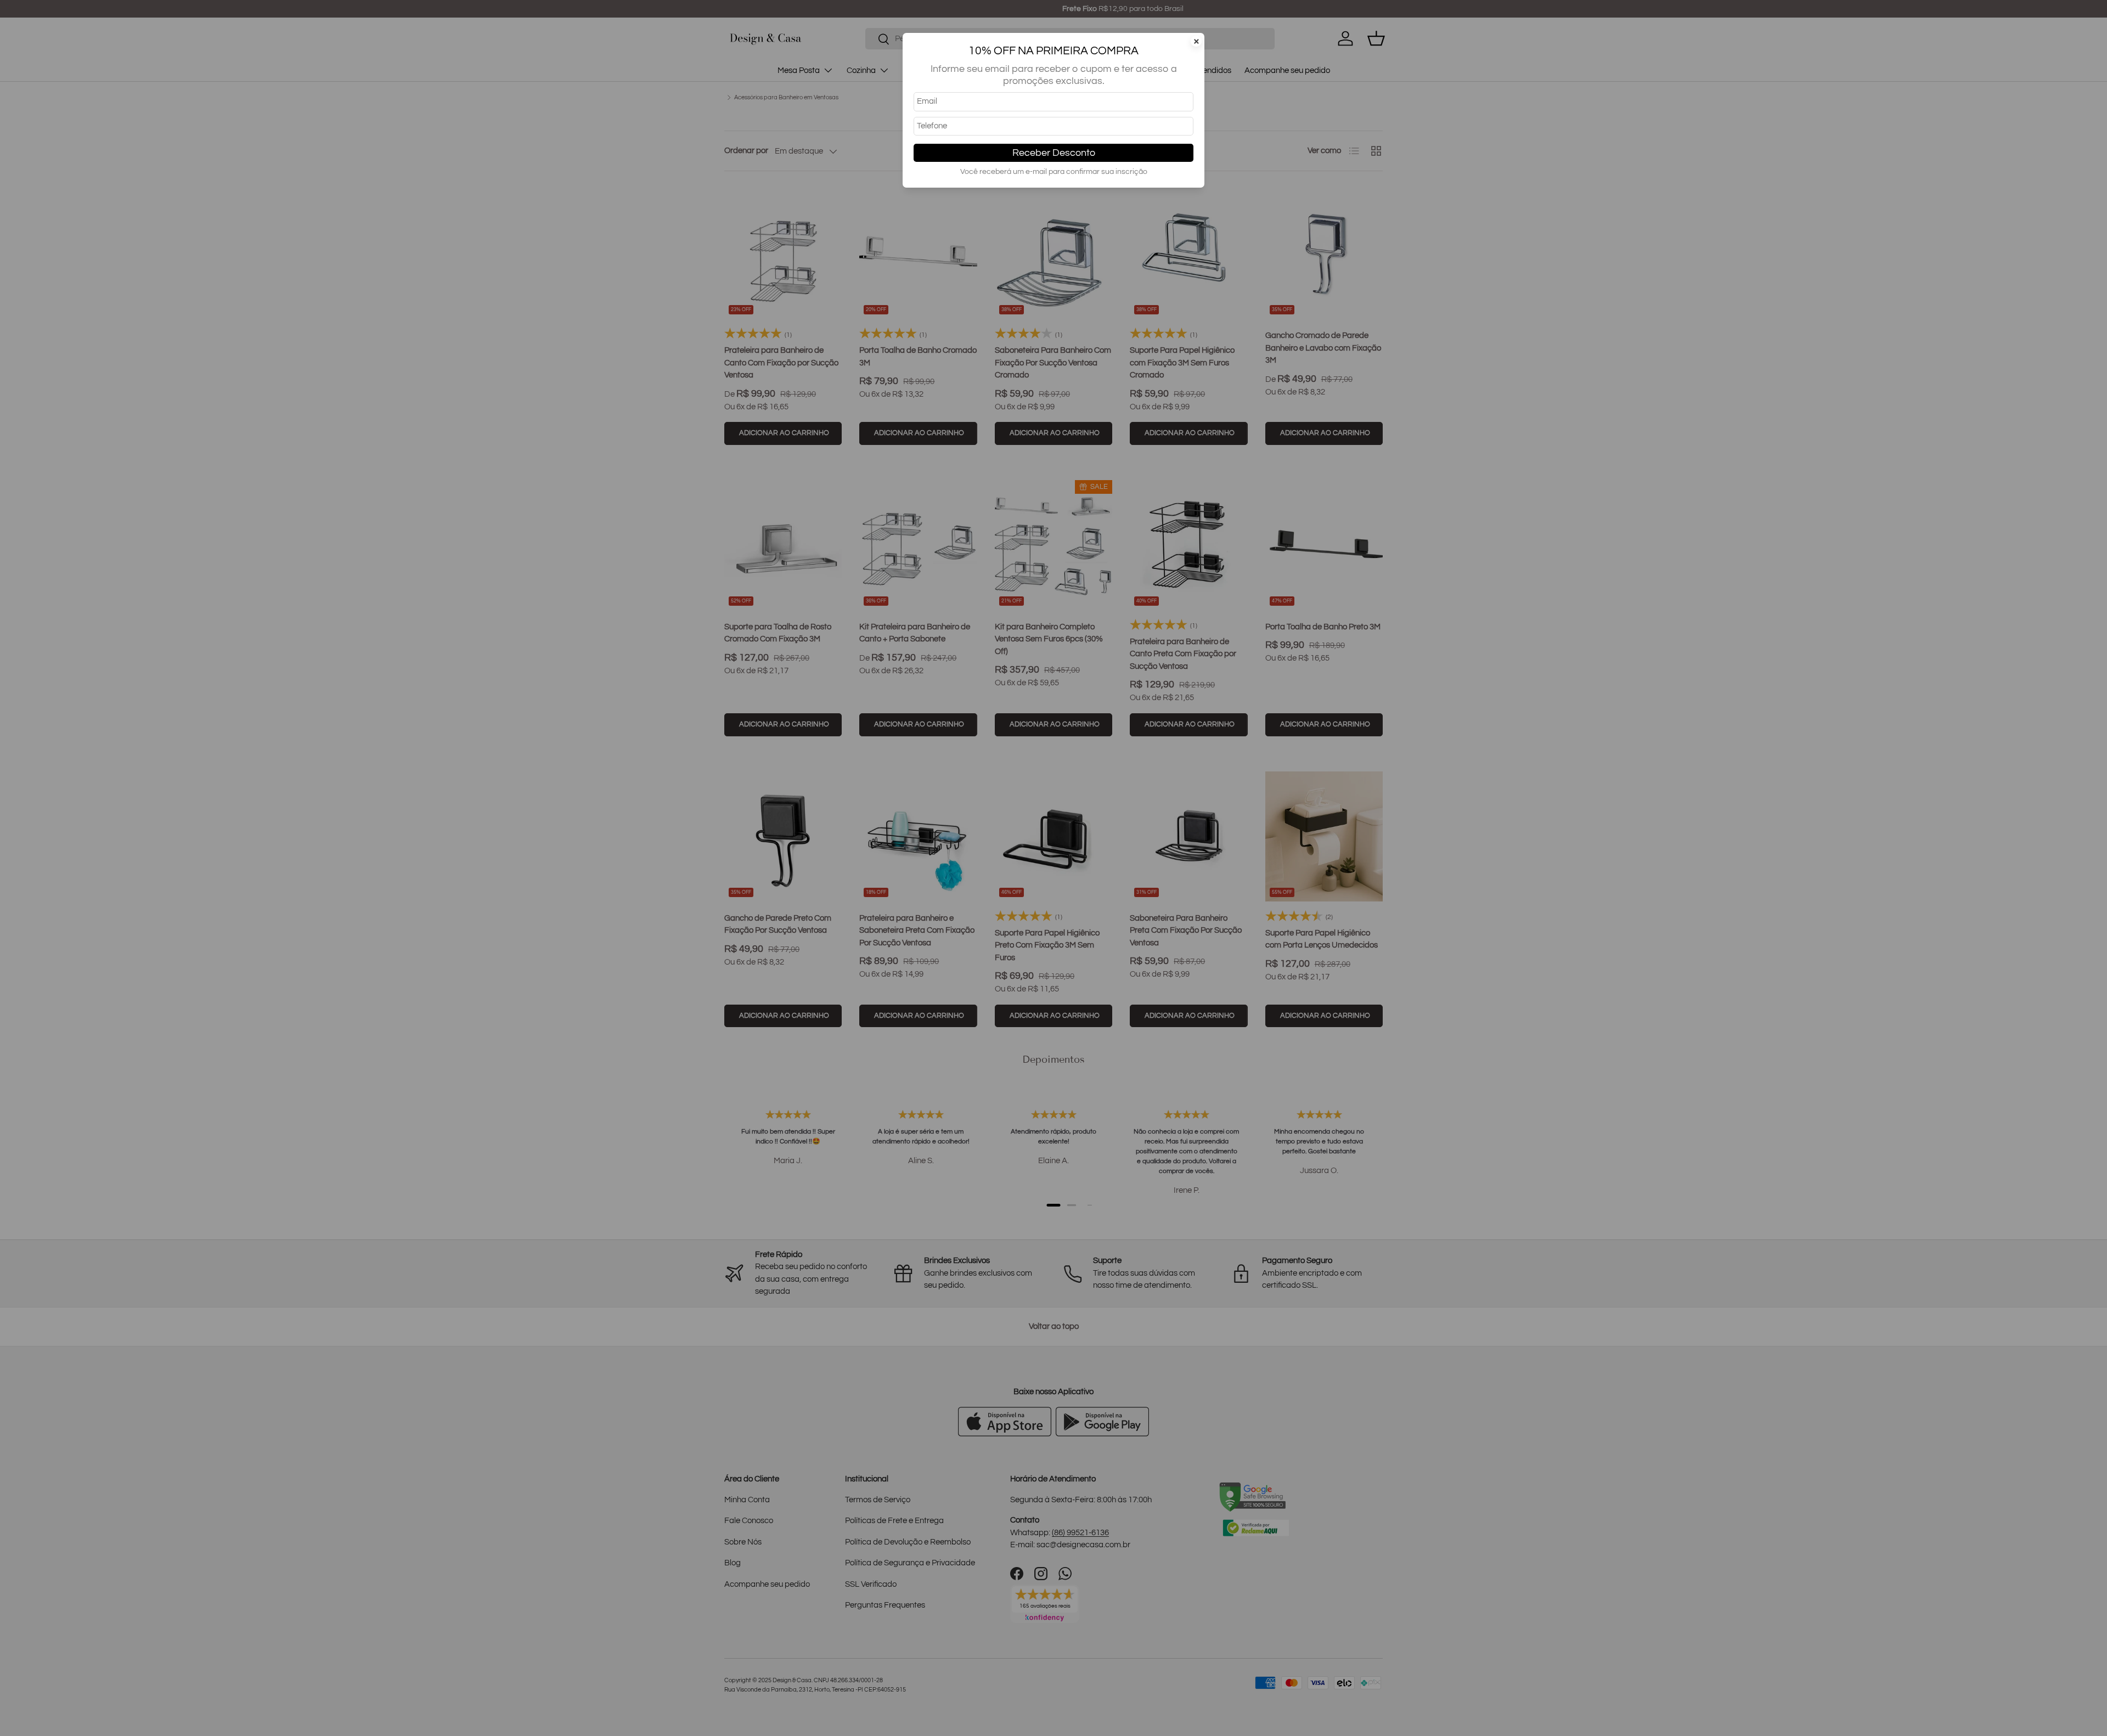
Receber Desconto (1054, 153)
